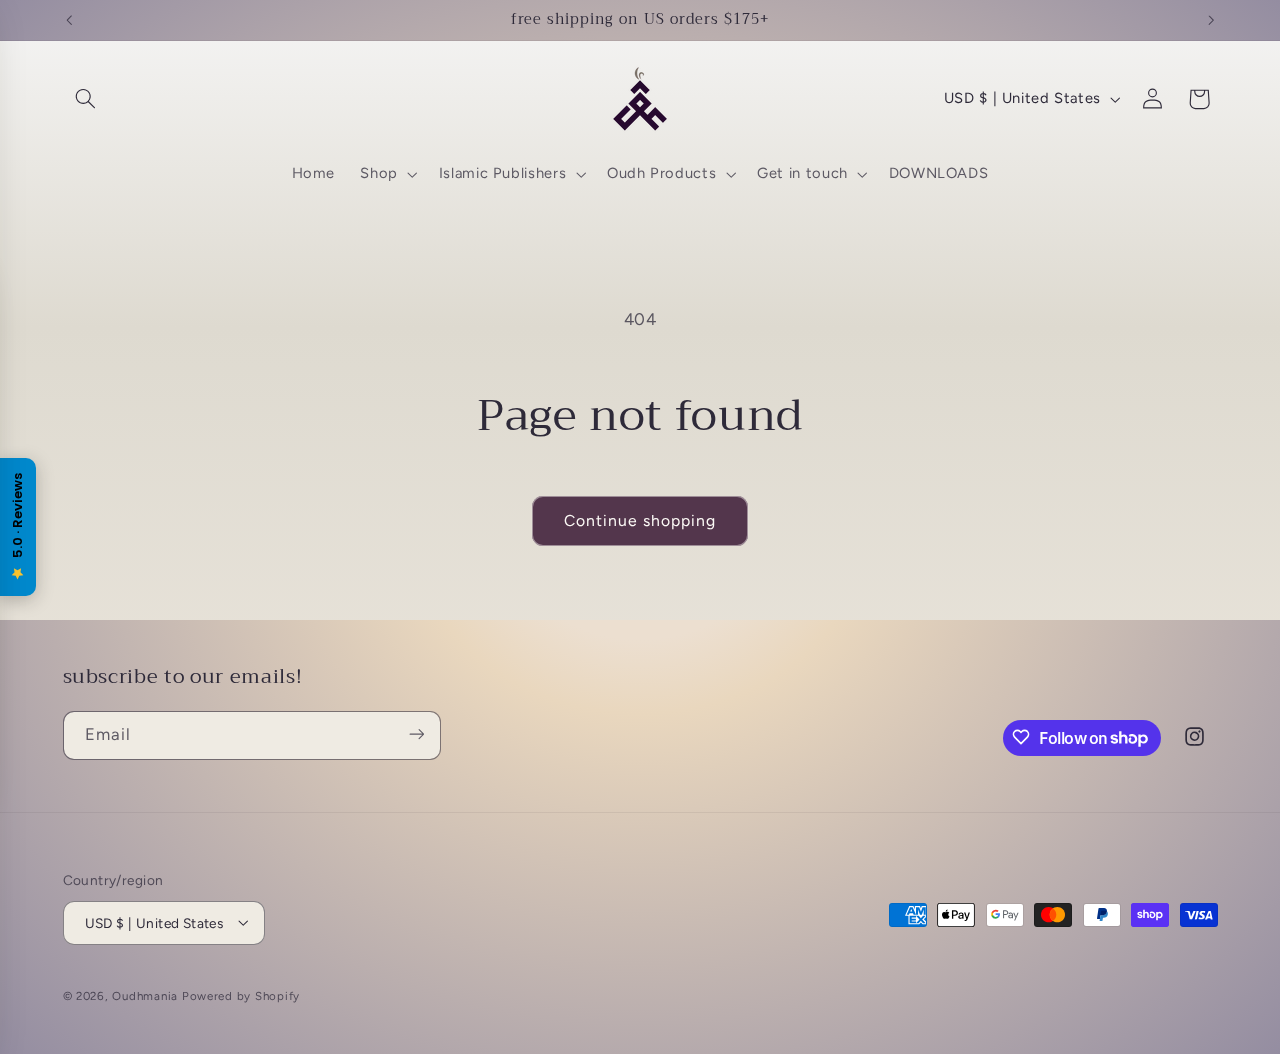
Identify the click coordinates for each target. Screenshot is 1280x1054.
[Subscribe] (416, 734)
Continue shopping (640, 520)
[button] (86, 99)
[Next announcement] (1211, 20)
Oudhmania (145, 995)
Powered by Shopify (241, 995)
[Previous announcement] (69, 20)
